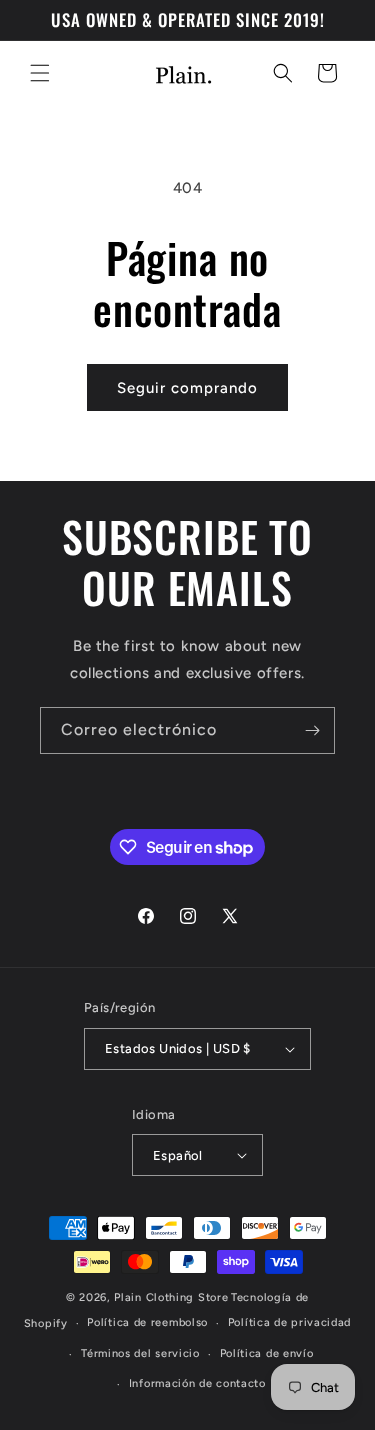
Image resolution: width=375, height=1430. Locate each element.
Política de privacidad (289, 1322)
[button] (40, 73)
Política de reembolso (147, 1322)
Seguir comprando (187, 388)
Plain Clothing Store (171, 1297)
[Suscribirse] (312, 730)
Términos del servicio (140, 1353)
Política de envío (267, 1353)
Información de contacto (197, 1383)
